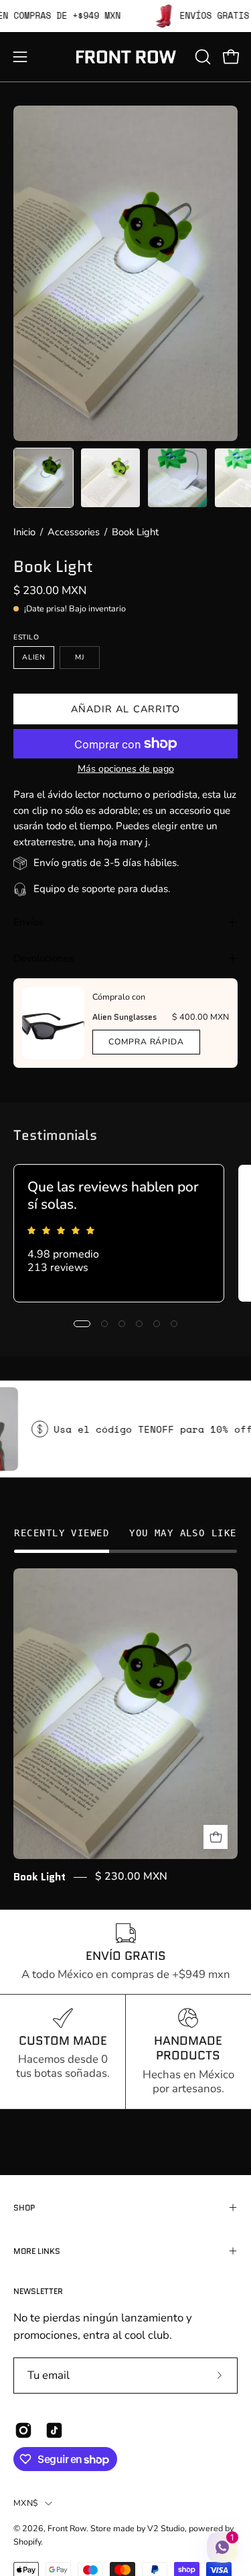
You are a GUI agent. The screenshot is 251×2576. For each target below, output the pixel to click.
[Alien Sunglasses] (53, 1023)
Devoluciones (44, 958)
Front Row (67, 2528)
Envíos (28, 922)
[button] (201, 57)
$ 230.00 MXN (131, 1877)
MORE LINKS (37, 2251)
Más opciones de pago (126, 769)
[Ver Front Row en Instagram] (23, 2430)
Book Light (39, 1877)
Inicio (24, 532)
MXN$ (26, 2503)
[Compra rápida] (216, 1837)
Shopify (27, 2542)
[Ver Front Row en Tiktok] (54, 2430)
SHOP (24, 2207)
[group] (125, 1233)
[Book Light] (44, 478)
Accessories (74, 532)
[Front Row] (126, 57)
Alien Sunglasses (124, 1017)
